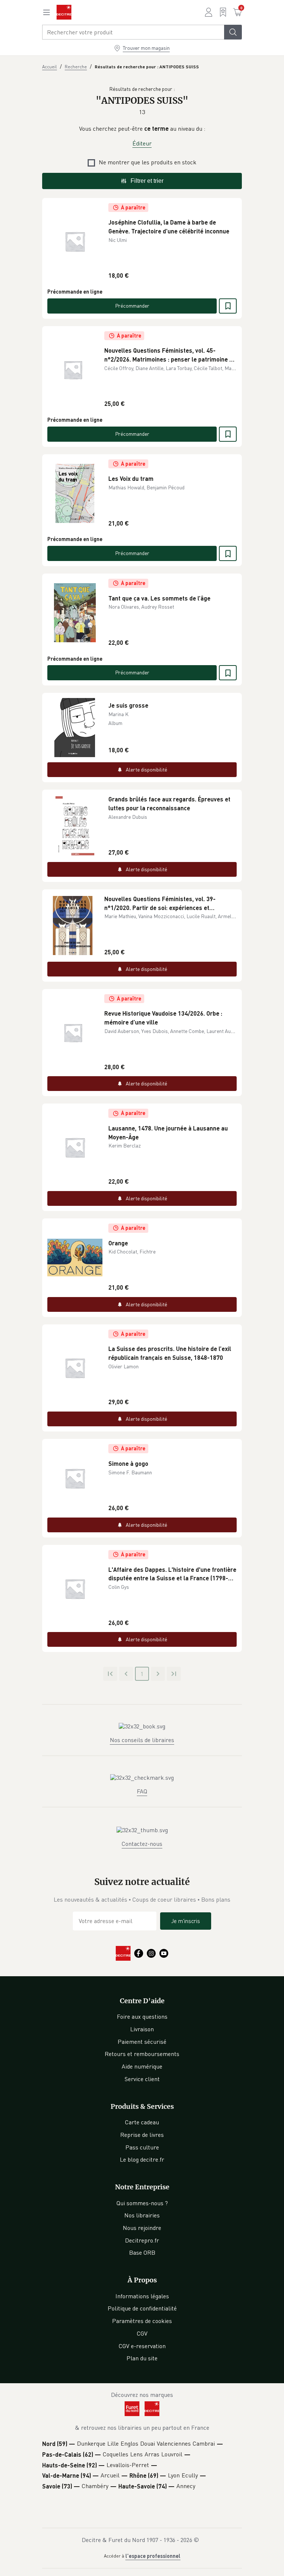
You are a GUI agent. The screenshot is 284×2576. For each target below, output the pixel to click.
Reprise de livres (142, 2135)
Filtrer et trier (147, 181)
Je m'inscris (186, 1921)
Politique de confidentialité (142, 2308)
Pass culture (142, 2147)
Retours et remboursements (142, 2054)
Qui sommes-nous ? (142, 2203)
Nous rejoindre (142, 2228)
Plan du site (142, 2358)
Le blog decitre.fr (142, 2159)
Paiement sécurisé (142, 2042)
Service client (142, 2079)
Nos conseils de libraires (142, 1740)
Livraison (142, 2029)
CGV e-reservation (142, 2346)
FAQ (142, 1791)
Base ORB (142, 2252)
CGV (142, 2333)
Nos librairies (142, 2215)
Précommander (132, 306)
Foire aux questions (142, 2016)
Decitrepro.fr (142, 2240)
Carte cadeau (142, 2122)
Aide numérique (142, 2066)
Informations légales (142, 2296)
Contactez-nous (142, 1844)
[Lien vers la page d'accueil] (64, 12)
